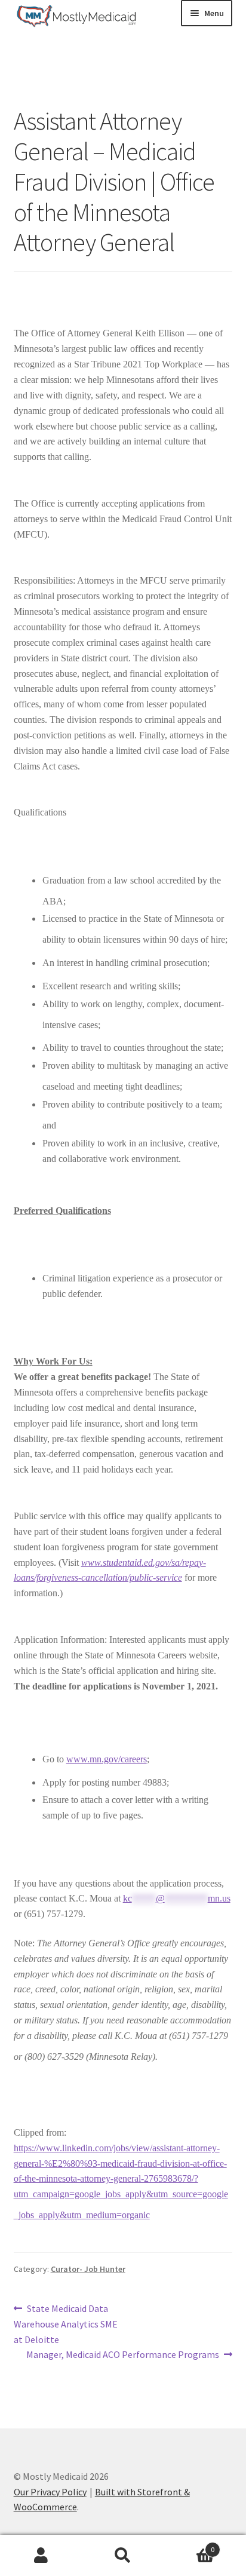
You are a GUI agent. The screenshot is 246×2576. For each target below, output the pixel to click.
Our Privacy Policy (50, 2492)
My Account (41, 2556)
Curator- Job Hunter (88, 2269)
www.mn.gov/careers (107, 1759)
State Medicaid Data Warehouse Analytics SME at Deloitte (66, 2324)
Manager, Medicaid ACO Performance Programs (123, 2355)
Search (123, 2556)
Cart (190, 2545)
